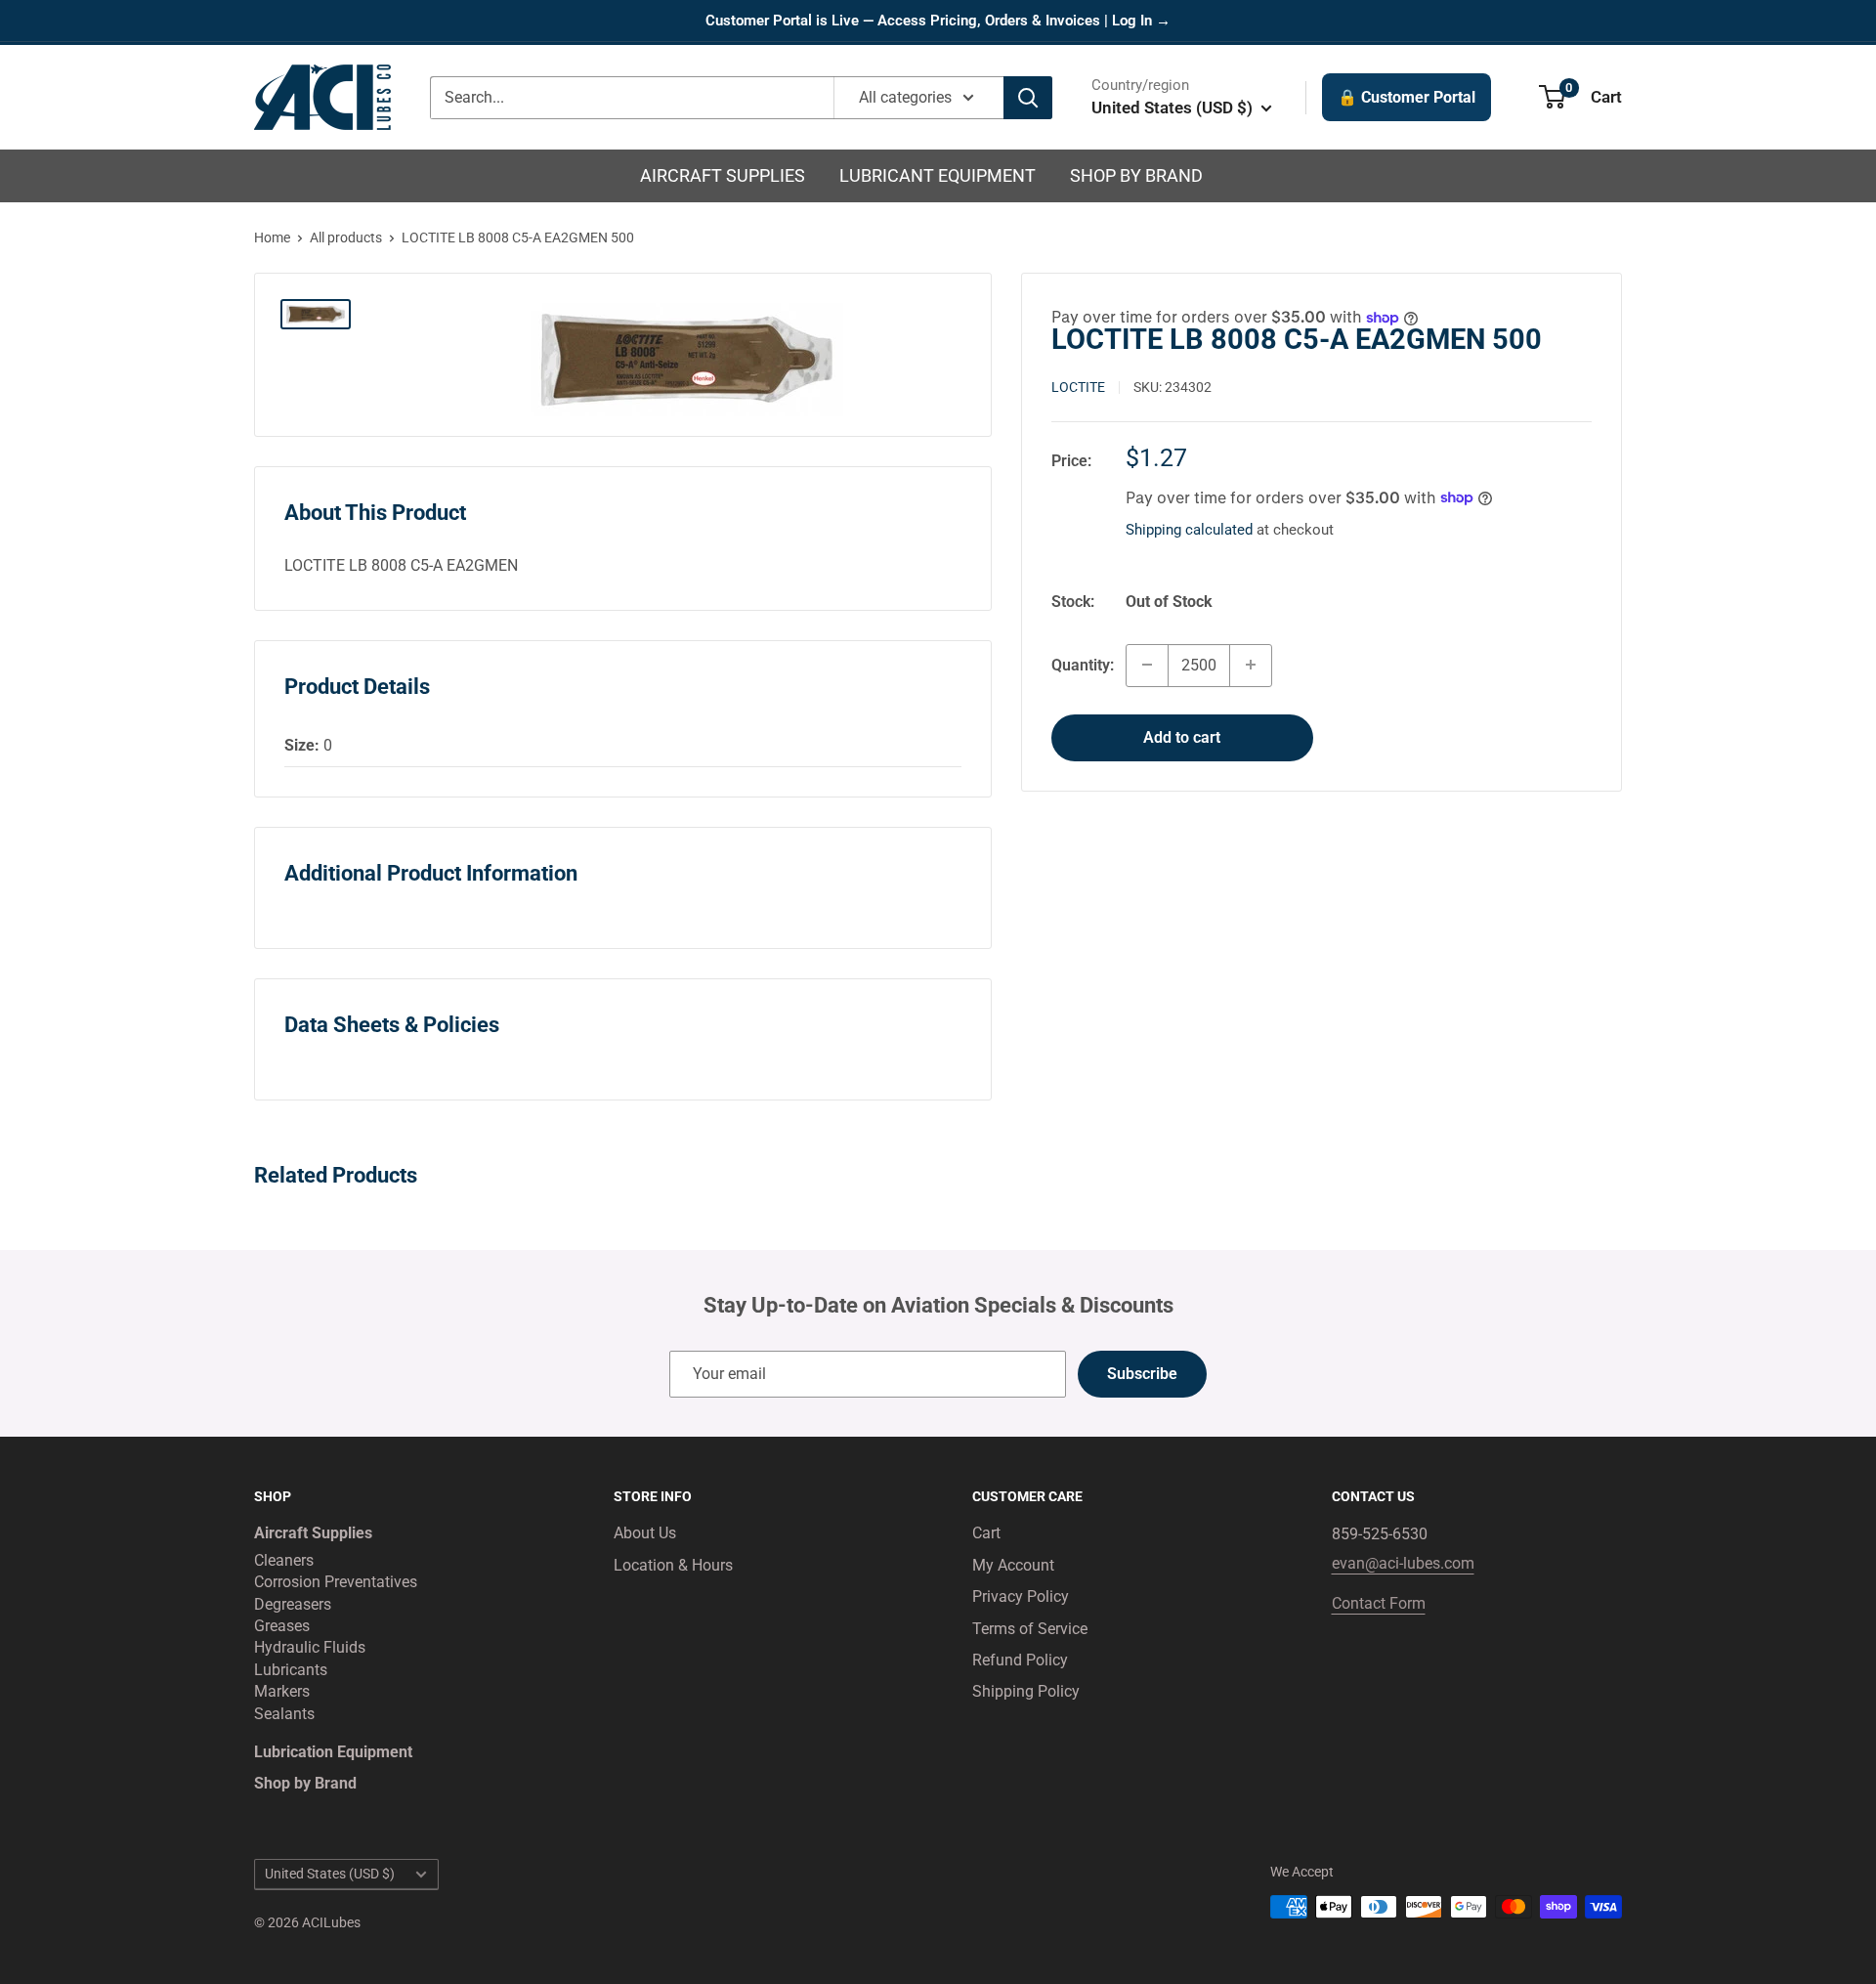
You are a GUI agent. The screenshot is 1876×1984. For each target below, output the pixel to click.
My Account (1013, 1565)
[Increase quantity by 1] (1251, 665)
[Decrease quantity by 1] (1147, 665)
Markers (282, 1691)
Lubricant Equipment (938, 175)
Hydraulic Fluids (310, 1647)
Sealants (284, 1714)
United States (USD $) (330, 1874)
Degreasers (293, 1604)
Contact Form (1379, 1603)
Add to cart (1182, 736)
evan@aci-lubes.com (1403, 1563)
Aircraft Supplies (723, 175)
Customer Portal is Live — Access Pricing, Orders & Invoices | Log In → (938, 21)
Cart (986, 1533)
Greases (282, 1626)
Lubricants (291, 1670)
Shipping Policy (1026, 1691)
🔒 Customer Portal (1407, 97)
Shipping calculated (1189, 529)
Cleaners (284, 1560)
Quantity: (1083, 664)
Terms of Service (1030, 1629)
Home (272, 237)
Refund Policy (1020, 1660)
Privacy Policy (1021, 1596)
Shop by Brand (1136, 175)
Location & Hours (673, 1565)
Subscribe (1142, 1374)
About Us (645, 1533)
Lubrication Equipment (333, 1752)
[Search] (1028, 98)
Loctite (1078, 386)
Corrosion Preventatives (336, 1582)
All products (346, 237)
